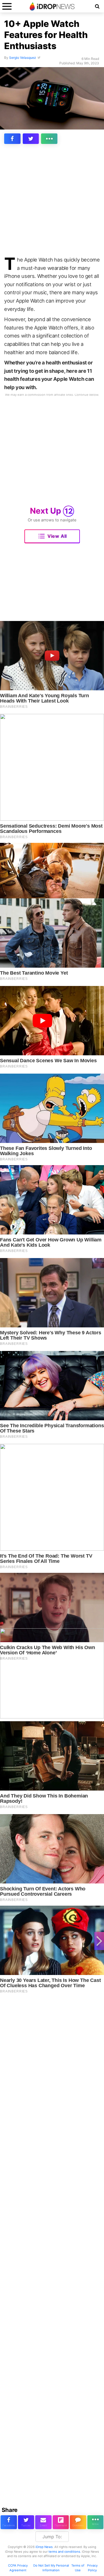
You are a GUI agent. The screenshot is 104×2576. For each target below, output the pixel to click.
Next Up (51, 511)
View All (57, 536)
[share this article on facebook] (12, 139)
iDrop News (44, 2547)
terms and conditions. (65, 2552)
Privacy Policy (92, 2568)
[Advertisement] (52, 201)
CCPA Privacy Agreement (18, 2568)
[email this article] (43, 2522)
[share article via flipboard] (61, 2522)
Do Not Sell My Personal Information (51, 2568)
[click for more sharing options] (49, 139)
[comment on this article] (78, 2522)
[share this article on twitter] (31, 139)
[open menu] (7, 6)
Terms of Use (78, 2568)
